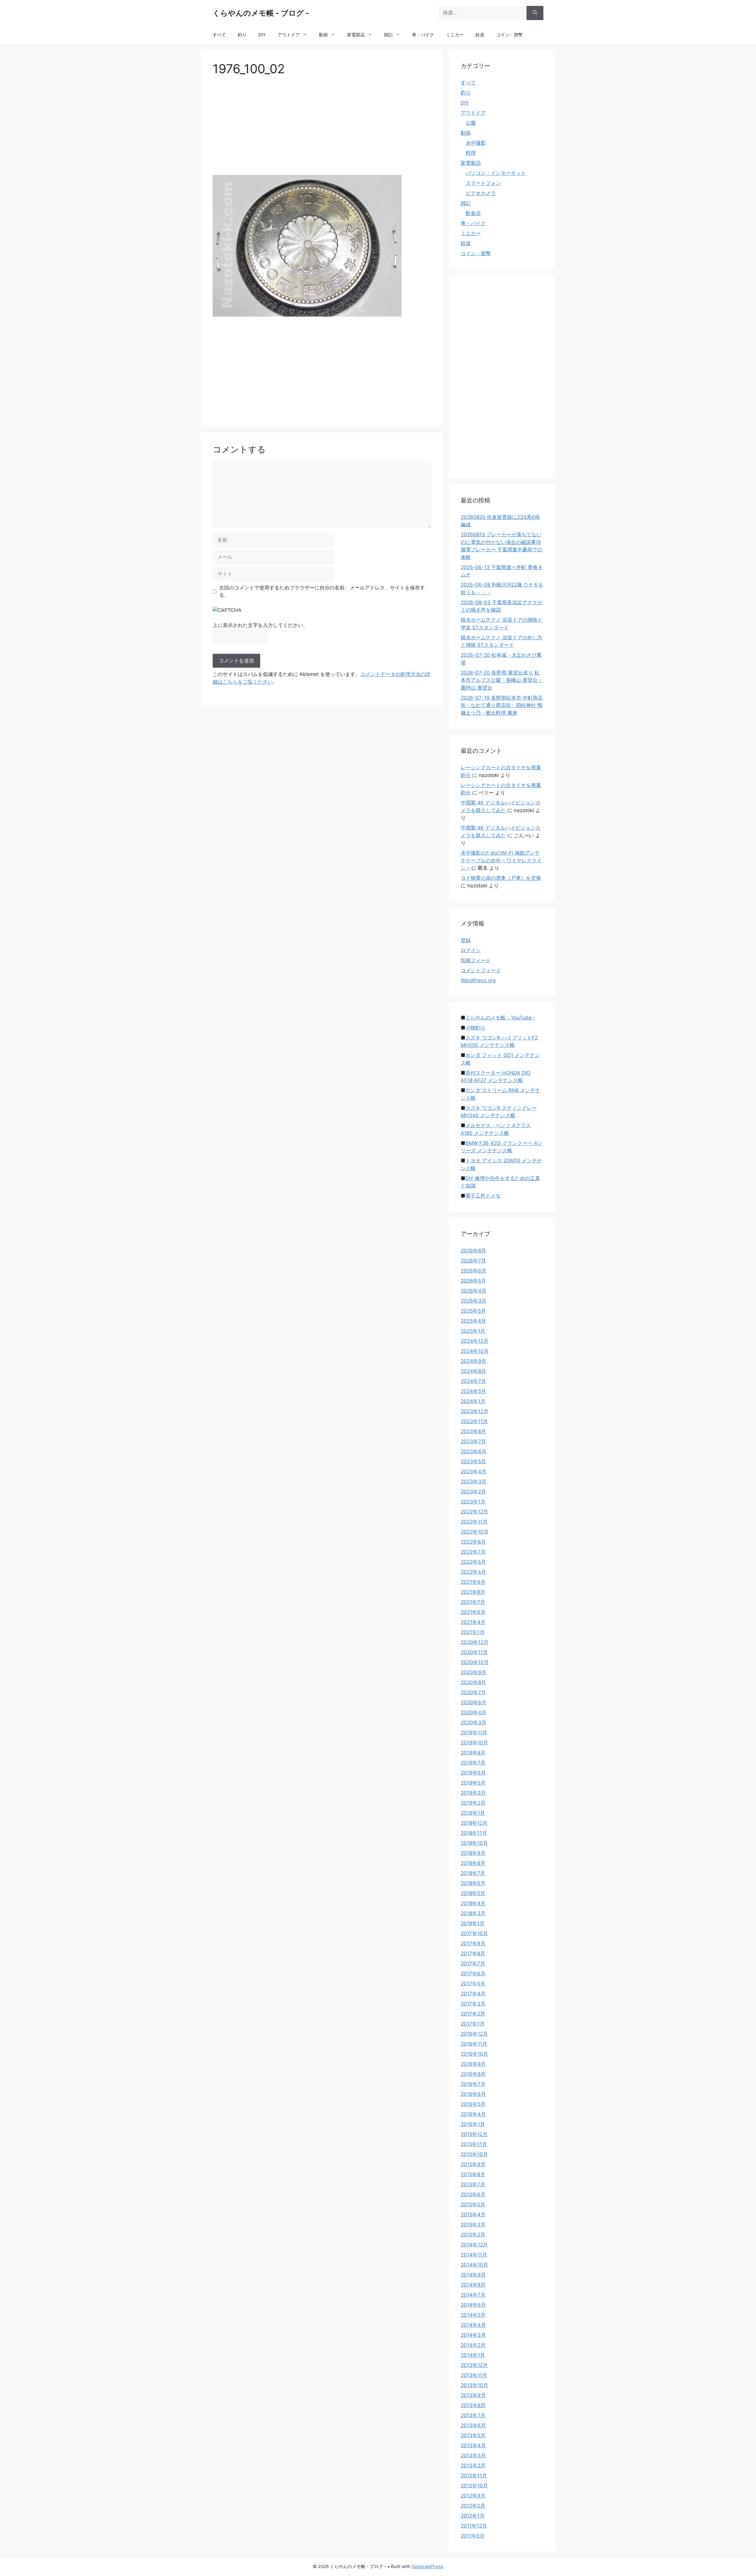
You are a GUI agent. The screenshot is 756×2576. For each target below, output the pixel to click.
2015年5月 (473, 2204)
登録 (466, 940)
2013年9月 (473, 2395)
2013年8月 (473, 2405)
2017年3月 (473, 2004)
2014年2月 (473, 2345)
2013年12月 (474, 2365)
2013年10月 (474, 2385)
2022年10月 (475, 1532)
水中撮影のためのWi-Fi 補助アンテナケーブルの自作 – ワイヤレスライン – (501, 860)
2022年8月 (473, 1542)
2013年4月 (473, 2445)
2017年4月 (473, 1994)
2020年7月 (473, 1692)
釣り (242, 35)
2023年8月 (473, 1431)
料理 (471, 153)
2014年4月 (473, 2325)
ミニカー (455, 35)
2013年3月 (473, 2456)
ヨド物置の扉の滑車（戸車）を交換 (501, 878)
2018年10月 (474, 1843)
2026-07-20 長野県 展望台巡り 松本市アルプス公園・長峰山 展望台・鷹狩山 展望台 (502, 680)
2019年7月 (473, 1763)
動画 (323, 35)
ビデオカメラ (481, 193)
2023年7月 (473, 1441)
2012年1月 (473, 2516)
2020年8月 (473, 1682)
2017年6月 (473, 1974)
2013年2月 (473, 2466)
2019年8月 (473, 1753)
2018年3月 (473, 1913)
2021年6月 (473, 1612)
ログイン (471, 950)
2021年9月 (473, 1582)
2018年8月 (473, 1863)
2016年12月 (474, 2034)
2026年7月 (473, 1261)
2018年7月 (473, 1873)
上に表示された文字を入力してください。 (260, 625)
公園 (471, 123)
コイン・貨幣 (509, 35)
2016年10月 (474, 2054)
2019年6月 (473, 1773)
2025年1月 (473, 1331)
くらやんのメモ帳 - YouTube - (500, 1018)
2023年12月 (475, 1411)
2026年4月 (474, 1291)
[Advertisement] (322, 128)
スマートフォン (483, 183)
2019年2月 (473, 1803)
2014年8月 (473, 2285)
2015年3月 (473, 2225)
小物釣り (475, 1028)
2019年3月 (473, 1793)
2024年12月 (475, 1341)
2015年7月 (473, 2184)
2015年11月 (474, 2144)
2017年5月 (473, 1984)
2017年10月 (474, 1933)
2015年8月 (473, 2174)
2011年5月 (473, 2536)
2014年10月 (474, 2265)
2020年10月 (475, 1662)
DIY (262, 35)
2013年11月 (474, 2375)
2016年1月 (473, 2124)
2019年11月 (474, 1733)
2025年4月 (473, 1321)
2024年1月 (473, 1401)
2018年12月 (474, 1823)
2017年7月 (473, 1964)
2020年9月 (474, 1672)
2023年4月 (474, 1472)
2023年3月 (474, 1482)
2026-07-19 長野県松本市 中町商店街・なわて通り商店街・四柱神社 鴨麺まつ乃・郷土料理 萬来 (502, 705)
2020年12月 (475, 1642)
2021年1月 (473, 1632)
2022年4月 (473, 1572)
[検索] (535, 13)
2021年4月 (473, 1622)
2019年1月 (473, 1813)
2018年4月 (473, 1903)
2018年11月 (474, 1833)
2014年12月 (474, 2245)
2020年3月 (474, 1723)
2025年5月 (473, 1311)
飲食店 (473, 213)
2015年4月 (473, 2215)
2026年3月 (474, 1301)
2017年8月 (473, 1953)
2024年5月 (473, 1391)
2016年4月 (473, 2114)
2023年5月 (473, 1461)
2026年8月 (473, 1251)
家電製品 (356, 35)
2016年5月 (473, 2104)
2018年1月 (473, 1923)
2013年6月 (473, 2425)
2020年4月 (474, 1713)
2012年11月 (474, 2476)
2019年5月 (473, 1783)
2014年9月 (473, 2275)
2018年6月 (473, 1883)
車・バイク (423, 35)
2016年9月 (473, 2064)
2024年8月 (473, 1371)
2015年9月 (473, 2164)
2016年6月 (473, 2094)
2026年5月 (473, 1281)
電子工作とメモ (483, 1196)
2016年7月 (473, 2084)
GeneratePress (427, 2566)
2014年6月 (473, 2305)
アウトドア (289, 35)
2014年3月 (473, 2335)
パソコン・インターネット (496, 173)
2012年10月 (474, 2486)
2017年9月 (473, 1943)
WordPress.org (478, 980)
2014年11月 (474, 2255)
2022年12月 (474, 1512)
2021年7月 (473, 1602)
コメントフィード (481, 970)
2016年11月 (474, 2044)
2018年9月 (473, 1853)
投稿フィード (476, 960)
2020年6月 (474, 1702)
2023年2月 (473, 1492)
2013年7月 (473, 2415)
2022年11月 (474, 1522)
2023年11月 (474, 1421)
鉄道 (480, 35)
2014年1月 (473, 2355)
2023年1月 (473, 1502)
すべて (219, 35)
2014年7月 (473, 2295)
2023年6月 (474, 1451)
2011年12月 (474, 2526)
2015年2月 (473, 2235)
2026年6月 (474, 1271)
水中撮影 (476, 143)
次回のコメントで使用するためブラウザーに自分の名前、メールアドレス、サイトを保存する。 (322, 592)
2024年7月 (473, 1381)
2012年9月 (473, 2496)
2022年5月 (473, 1562)
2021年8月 (473, 1592)
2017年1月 (473, 2024)
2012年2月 (473, 2506)
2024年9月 (474, 1361)
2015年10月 (474, 2154)
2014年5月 (473, 2315)
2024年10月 (475, 1351)
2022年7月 (473, 1552)
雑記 (388, 35)
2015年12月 (474, 2134)
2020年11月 (474, 1652)
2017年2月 (473, 2014)
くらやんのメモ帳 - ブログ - (261, 13)
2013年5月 (473, 2435)
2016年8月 (473, 2074)
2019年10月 (474, 1743)
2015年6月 (473, 2194)
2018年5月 (473, 1893)
